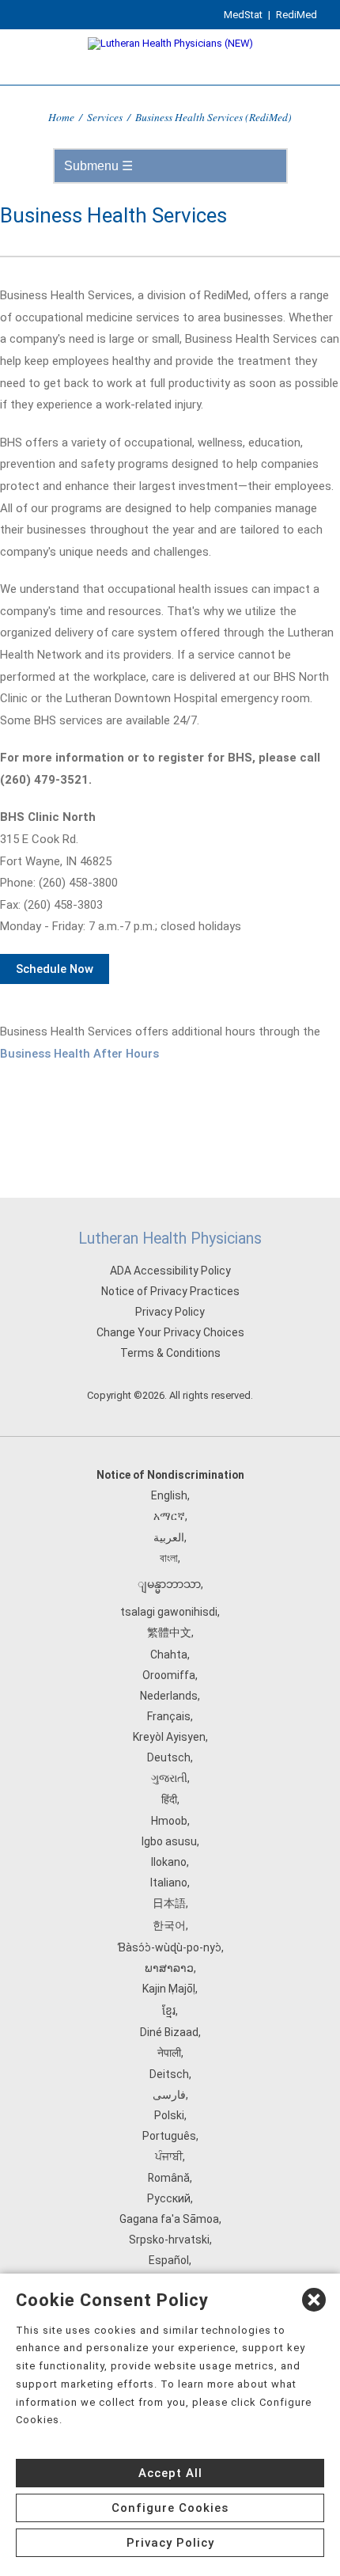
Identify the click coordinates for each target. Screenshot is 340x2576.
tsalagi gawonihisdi (169, 1612)
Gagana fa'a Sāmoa (169, 2219)
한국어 (169, 1925)
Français (169, 1716)
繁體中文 (169, 1632)
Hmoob (169, 1821)
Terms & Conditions (170, 1353)
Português (169, 2136)
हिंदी (169, 1799)
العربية (169, 1537)
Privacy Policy (170, 1312)
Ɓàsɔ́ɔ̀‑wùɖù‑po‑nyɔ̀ (169, 1947)
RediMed (297, 15)
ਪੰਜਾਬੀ (169, 2156)
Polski (169, 2115)
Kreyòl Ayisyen (169, 1737)
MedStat (243, 15)
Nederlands (169, 1696)
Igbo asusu (169, 1841)
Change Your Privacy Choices (170, 1332)
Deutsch (169, 1757)
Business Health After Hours (79, 1054)
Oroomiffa (169, 1675)
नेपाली (169, 2053)
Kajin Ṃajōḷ (169, 1989)
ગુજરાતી (169, 1778)
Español (169, 2260)
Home (61, 117)
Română (169, 2178)
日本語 (169, 1903)
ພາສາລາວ (169, 1968)
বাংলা (169, 1558)
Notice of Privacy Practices (170, 1291)
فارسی (169, 2095)
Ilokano (169, 1862)
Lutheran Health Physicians (170, 1239)
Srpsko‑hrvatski (169, 2240)
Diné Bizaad (169, 2032)
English (169, 1495)
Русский (169, 2198)
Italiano (169, 1883)
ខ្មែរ (169, 2011)
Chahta (169, 1655)
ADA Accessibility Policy (170, 1271)
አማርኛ (169, 1516)
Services (105, 117)
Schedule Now (55, 969)
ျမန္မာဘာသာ (169, 1584)
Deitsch (169, 2074)
